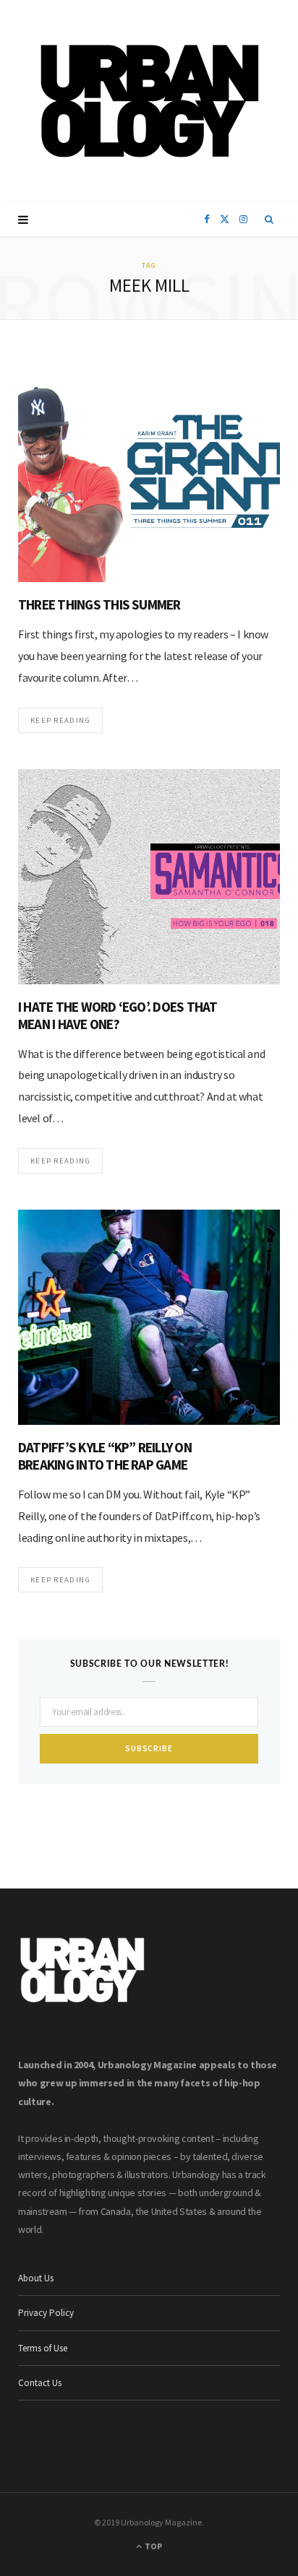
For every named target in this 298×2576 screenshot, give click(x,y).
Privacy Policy (46, 2313)
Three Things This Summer (99, 604)
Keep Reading (60, 720)
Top (153, 2546)
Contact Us (40, 2383)
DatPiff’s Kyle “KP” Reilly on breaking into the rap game (105, 1456)
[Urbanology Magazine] (149, 101)
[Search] (269, 220)
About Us (36, 2278)
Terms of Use (43, 2348)
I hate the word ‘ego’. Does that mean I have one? (118, 1015)
